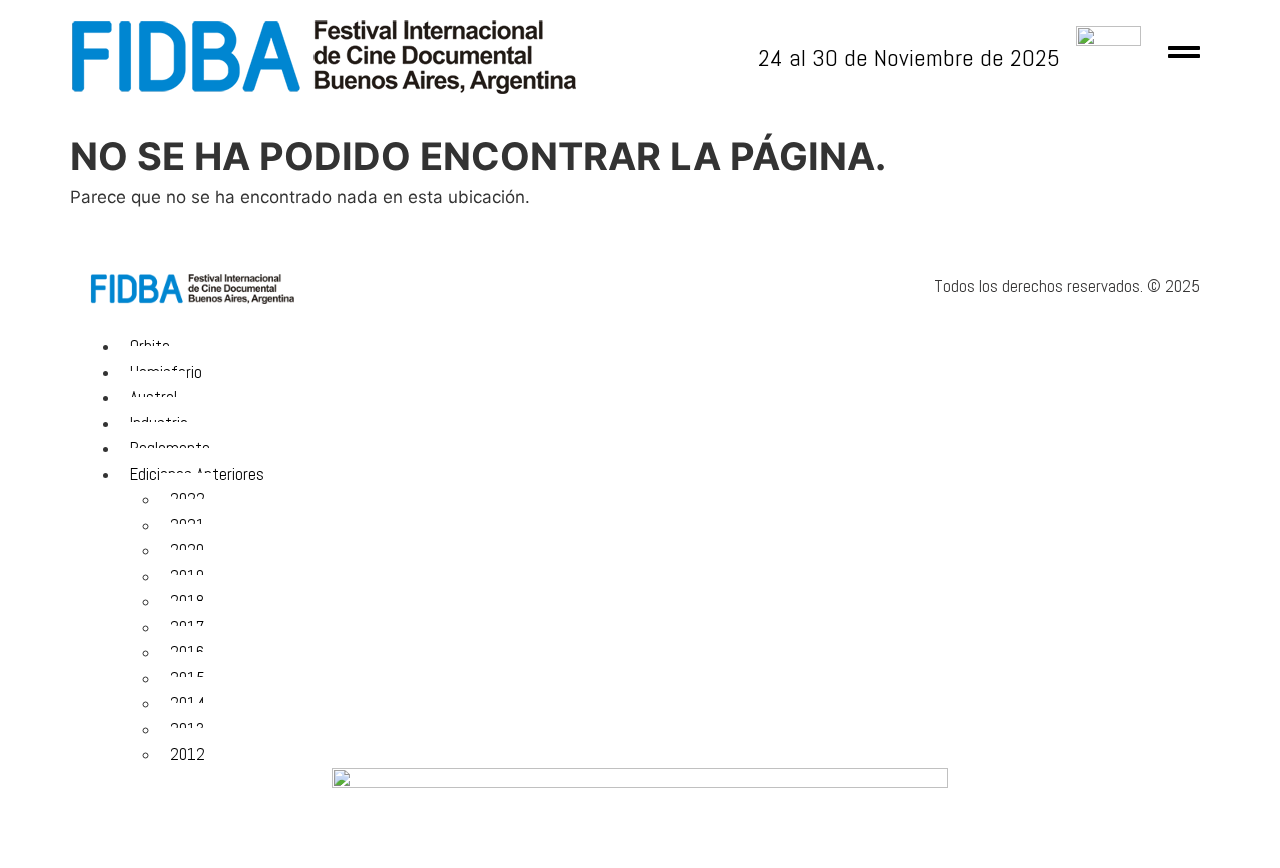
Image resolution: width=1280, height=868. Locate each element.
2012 (187, 754)
